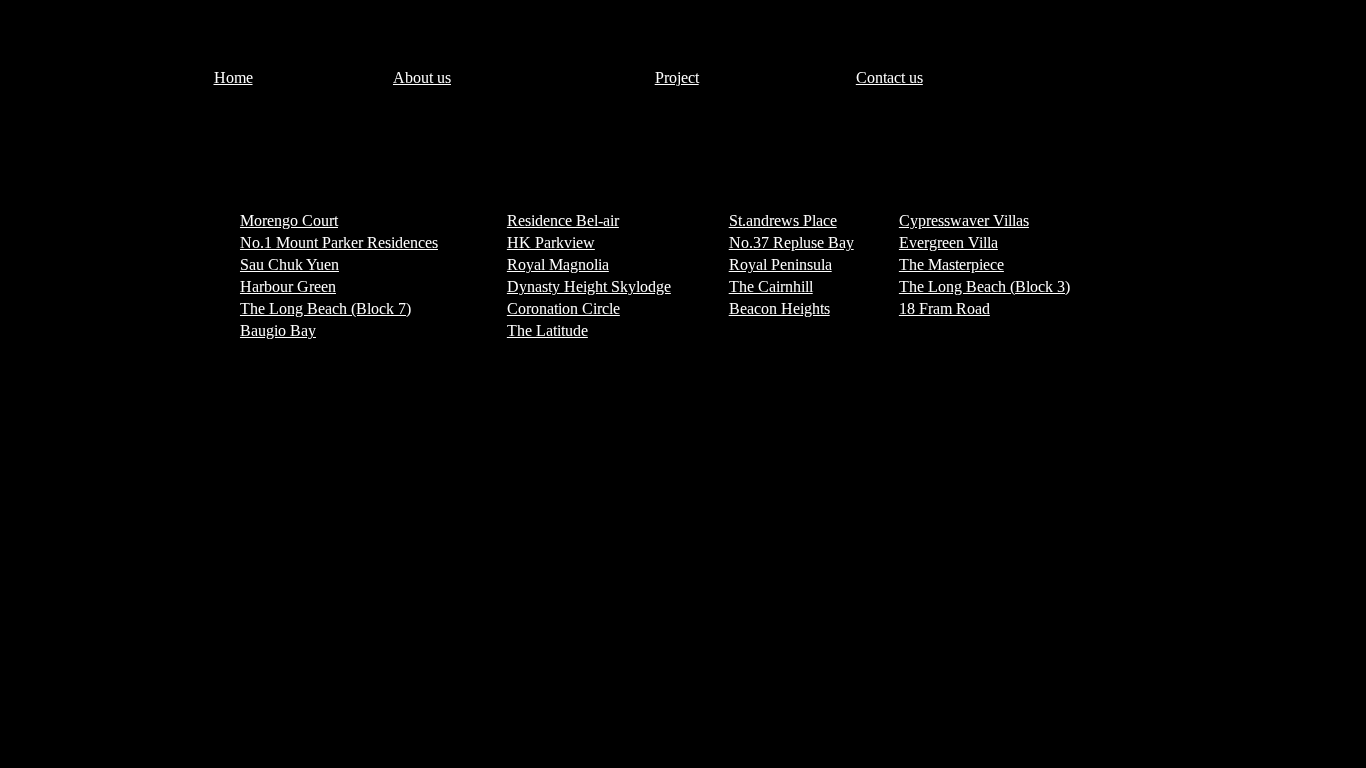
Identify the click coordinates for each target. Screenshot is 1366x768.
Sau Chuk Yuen (289, 264)
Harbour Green (288, 286)
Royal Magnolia (558, 264)
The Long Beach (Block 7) (325, 308)
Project (677, 77)
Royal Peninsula (780, 264)
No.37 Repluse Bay (791, 242)
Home (233, 77)
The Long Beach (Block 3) (984, 286)
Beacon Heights (779, 308)
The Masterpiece (951, 264)
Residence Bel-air (563, 220)
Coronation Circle (563, 308)
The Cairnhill (771, 286)
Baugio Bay (278, 330)
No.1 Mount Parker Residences (339, 242)
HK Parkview (551, 242)
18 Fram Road (944, 308)
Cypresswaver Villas (964, 220)
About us (422, 77)
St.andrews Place (783, 220)
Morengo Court (289, 220)
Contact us (889, 77)
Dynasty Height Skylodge (589, 286)
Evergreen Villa (948, 242)
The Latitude (547, 330)
